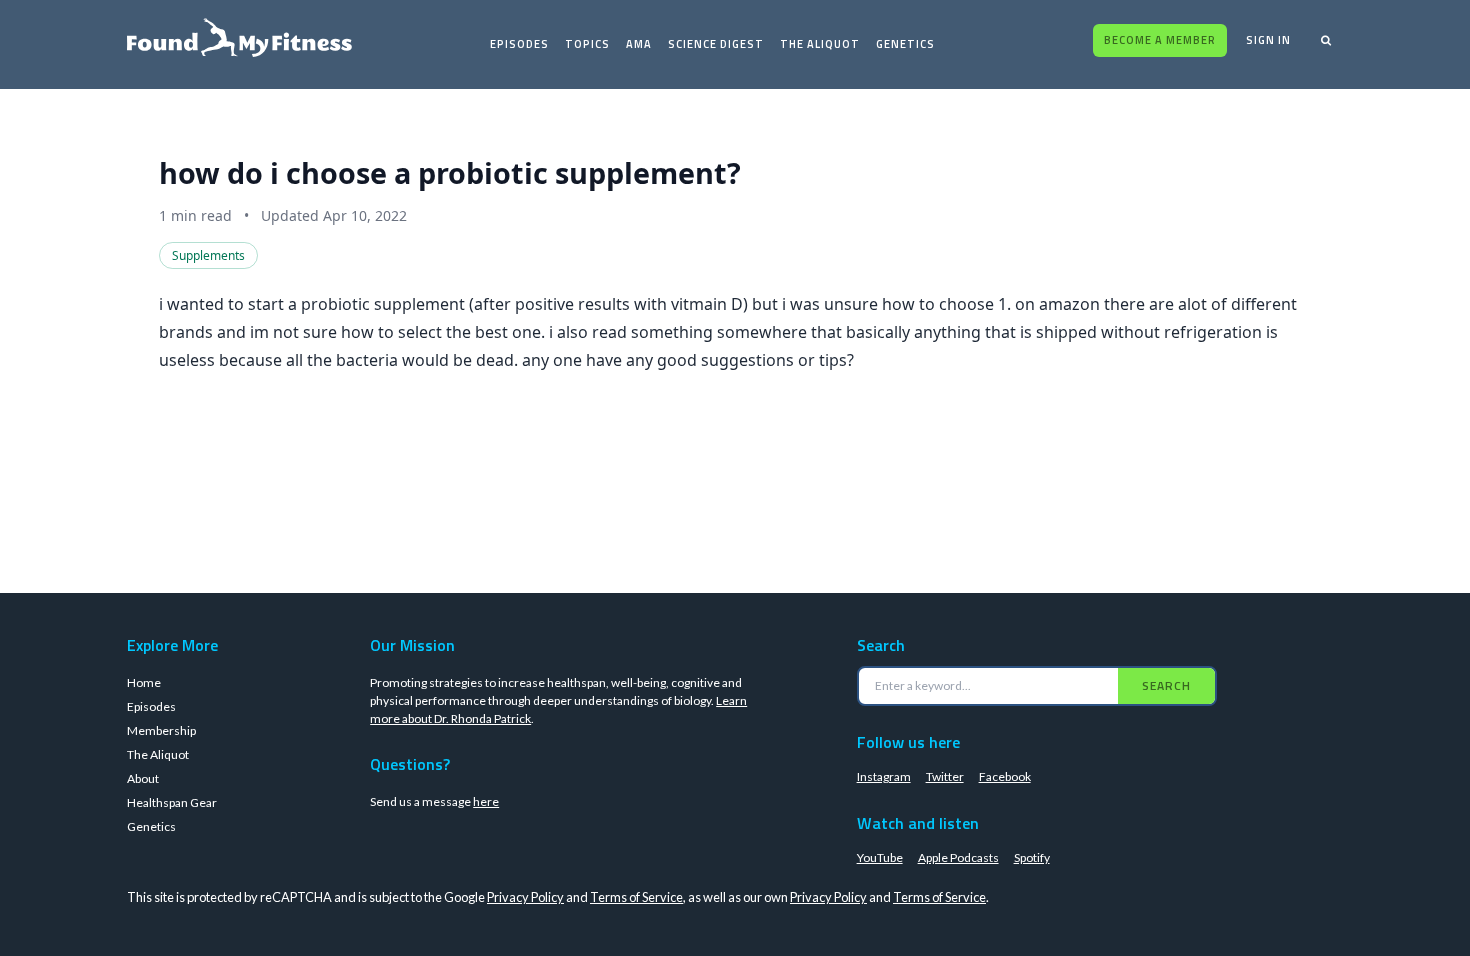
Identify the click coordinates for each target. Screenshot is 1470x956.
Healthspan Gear (172, 802)
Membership (161, 730)
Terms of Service (636, 897)
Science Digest (716, 44)
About (143, 778)
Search (1166, 685)
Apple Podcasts (958, 857)
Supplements (208, 255)
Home (144, 682)
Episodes (519, 44)
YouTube (880, 857)
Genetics (905, 44)
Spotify (1032, 857)
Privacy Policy (525, 897)
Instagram (884, 776)
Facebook (1005, 776)
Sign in (1268, 40)
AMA (639, 44)
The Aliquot (820, 44)
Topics (587, 44)
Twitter (945, 776)
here (486, 801)
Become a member (1160, 40)
